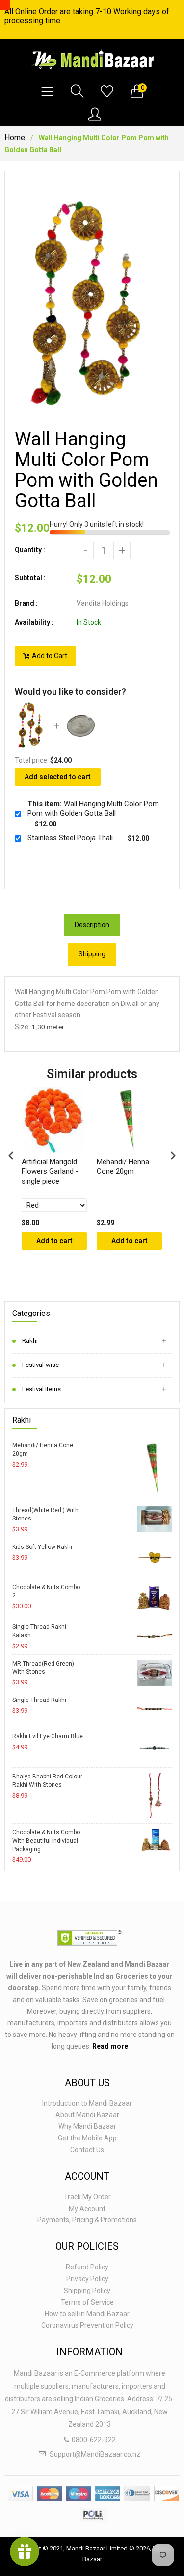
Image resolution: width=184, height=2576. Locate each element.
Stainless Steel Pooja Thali (70, 838)
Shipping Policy (87, 2291)
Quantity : (30, 550)
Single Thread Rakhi (39, 1700)
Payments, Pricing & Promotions (87, 2220)
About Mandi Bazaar (87, 2115)
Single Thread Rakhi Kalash (39, 1631)
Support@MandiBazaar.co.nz (95, 2454)
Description (92, 925)
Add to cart (54, 1241)
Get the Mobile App (87, 2138)
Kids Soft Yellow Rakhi (42, 1547)
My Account (87, 2209)
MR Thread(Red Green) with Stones (43, 1668)
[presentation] (11, 1155)
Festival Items (41, 1389)
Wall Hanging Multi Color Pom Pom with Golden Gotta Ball (93, 809)
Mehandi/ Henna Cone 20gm (43, 1450)
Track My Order (87, 2197)
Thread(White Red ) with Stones (45, 1514)
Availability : (34, 622)
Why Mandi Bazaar (87, 2126)
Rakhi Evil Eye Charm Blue (48, 1736)
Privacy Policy (87, 2279)
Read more (110, 2046)
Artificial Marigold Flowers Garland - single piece (50, 1172)
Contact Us (87, 2150)
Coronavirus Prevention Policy (87, 2325)
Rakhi (30, 1341)
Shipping (92, 954)
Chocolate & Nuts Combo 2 (46, 1591)
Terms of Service (87, 2302)
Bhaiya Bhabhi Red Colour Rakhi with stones (47, 1781)
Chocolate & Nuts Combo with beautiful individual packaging (46, 1841)
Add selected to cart (58, 777)
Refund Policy (87, 2267)
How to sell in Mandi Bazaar (87, 2314)
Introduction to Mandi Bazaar (87, 2103)
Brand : (26, 603)
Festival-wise (40, 1365)
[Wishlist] (107, 92)
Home (15, 138)
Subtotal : (30, 578)
